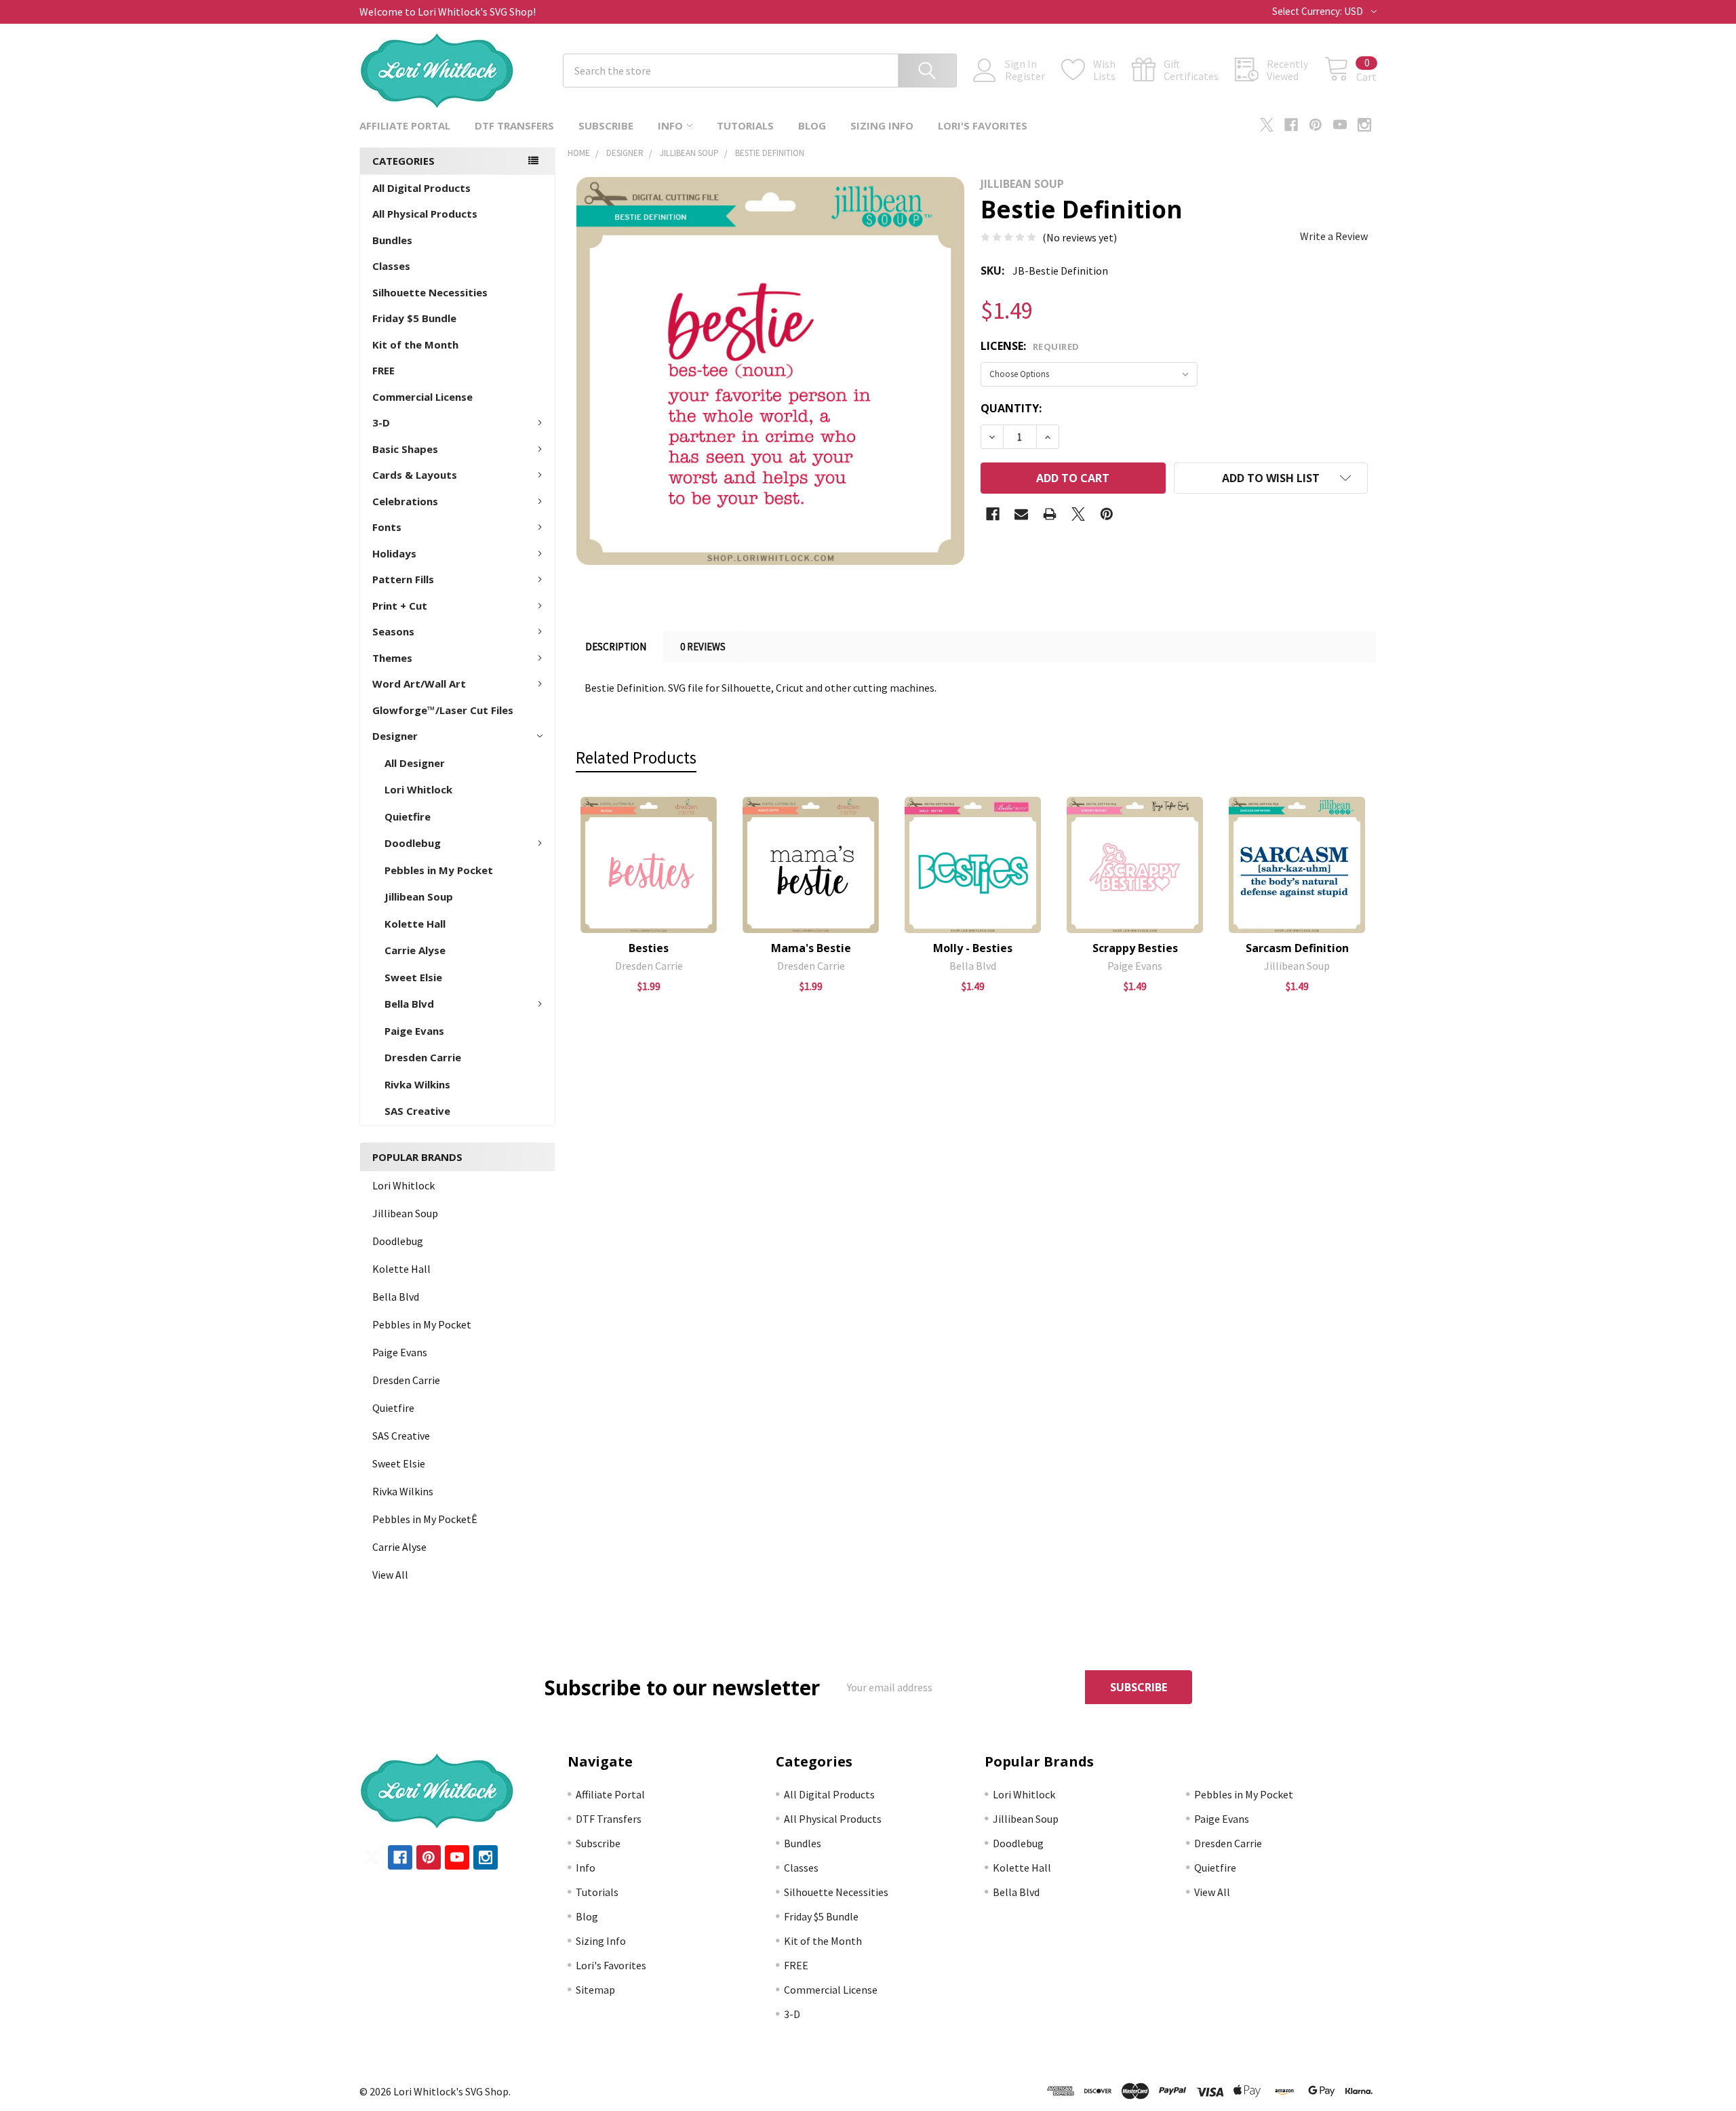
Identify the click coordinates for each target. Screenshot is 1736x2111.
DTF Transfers (514, 125)
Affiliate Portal (405, 125)
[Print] (1050, 514)
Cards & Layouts (415, 475)
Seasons (393, 631)
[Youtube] (1340, 125)
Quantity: (1011, 408)
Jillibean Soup (419, 896)
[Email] (1021, 514)
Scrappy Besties (1135, 948)
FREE (383, 370)
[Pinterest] (1316, 125)
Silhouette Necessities (430, 292)
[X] (1267, 125)
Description (616, 647)
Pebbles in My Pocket (439, 870)
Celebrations (405, 501)
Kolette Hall (415, 924)
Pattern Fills (403, 579)
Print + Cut (400, 606)
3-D (381, 422)
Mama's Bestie (811, 948)
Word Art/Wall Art (419, 684)
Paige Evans (414, 1031)
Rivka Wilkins (417, 1084)
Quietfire (408, 816)
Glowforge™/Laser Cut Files (443, 710)
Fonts (387, 527)
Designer (395, 736)
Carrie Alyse (415, 950)
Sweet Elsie (413, 977)
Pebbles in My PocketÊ (425, 1519)
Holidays (394, 553)
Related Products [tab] (636, 757)
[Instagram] (1364, 125)
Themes (392, 658)
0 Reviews (703, 647)
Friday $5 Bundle (414, 318)
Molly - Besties (973, 948)
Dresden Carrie (423, 1057)
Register (1025, 76)
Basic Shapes (405, 449)
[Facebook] (1291, 125)
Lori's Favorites (983, 125)
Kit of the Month (415, 344)
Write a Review (1334, 236)
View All (390, 1575)
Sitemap (595, 1990)
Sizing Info (882, 125)
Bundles (392, 240)
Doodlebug (413, 843)
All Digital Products (421, 188)
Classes (391, 266)
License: (1030, 346)
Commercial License (422, 397)
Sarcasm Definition (1297, 948)
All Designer (415, 763)
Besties (649, 948)
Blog (812, 125)
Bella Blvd (409, 1004)
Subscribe (606, 125)
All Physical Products (425, 214)
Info (670, 125)
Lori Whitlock (418, 789)
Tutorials (745, 125)
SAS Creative (417, 1111)
